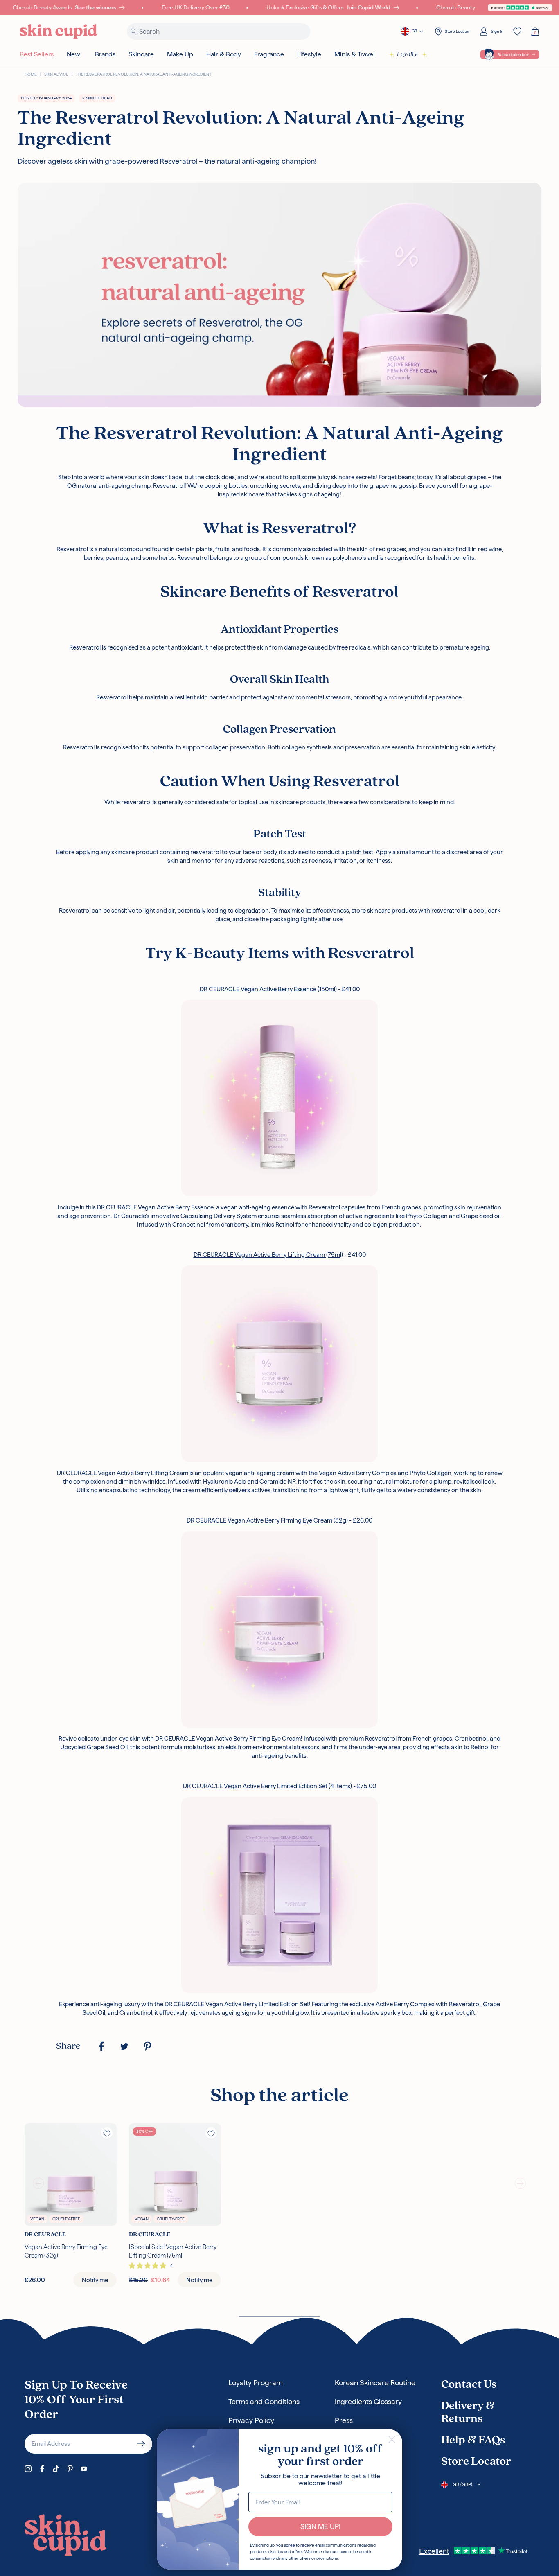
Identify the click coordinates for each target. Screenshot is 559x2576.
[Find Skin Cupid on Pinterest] (70, 2469)
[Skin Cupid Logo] (59, 32)
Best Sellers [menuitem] (37, 54)
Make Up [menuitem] (180, 54)
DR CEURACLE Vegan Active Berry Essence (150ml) (268, 989)
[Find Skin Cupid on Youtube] (84, 2469)
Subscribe (141, 2444)
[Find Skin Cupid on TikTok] (56, 2469)
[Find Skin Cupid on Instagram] (28, 2469)
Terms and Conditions (264, 2401)
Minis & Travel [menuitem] (355, 54)
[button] (148, 2266)
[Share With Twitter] (124, 2046)
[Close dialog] (392, 2440)
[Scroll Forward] (521, 2183)
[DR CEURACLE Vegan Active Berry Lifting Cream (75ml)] (279, 1364)
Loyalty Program (256, 2383)
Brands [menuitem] (105, 54)
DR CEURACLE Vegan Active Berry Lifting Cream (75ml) (268, 1255)
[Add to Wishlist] (107, 2133)
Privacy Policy (251, 2420)
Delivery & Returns (468, 2413)
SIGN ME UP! (320, 2526)
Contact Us (469, 2385)
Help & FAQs (473, 2441)
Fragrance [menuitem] (269, 54)
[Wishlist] (517, 32)
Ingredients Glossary (368, 2401)
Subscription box (513, 55)
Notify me (95, 2280)
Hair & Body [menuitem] (224, 54)
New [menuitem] (73, 54)
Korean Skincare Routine (375, 2383)
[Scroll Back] (38, 2183)
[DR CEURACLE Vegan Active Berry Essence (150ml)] (279, 1098)
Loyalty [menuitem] (407, 54)
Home (31, 74)
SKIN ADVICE (56, 74)
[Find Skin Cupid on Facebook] (42, 2469)
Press (344, 2420)
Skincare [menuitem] (141, 54)
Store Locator (476, 2462)
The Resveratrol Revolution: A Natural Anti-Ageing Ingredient (144, 74)
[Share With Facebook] (101, 2046)
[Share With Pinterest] (147, 2046)
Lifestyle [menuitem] (309, 54)
